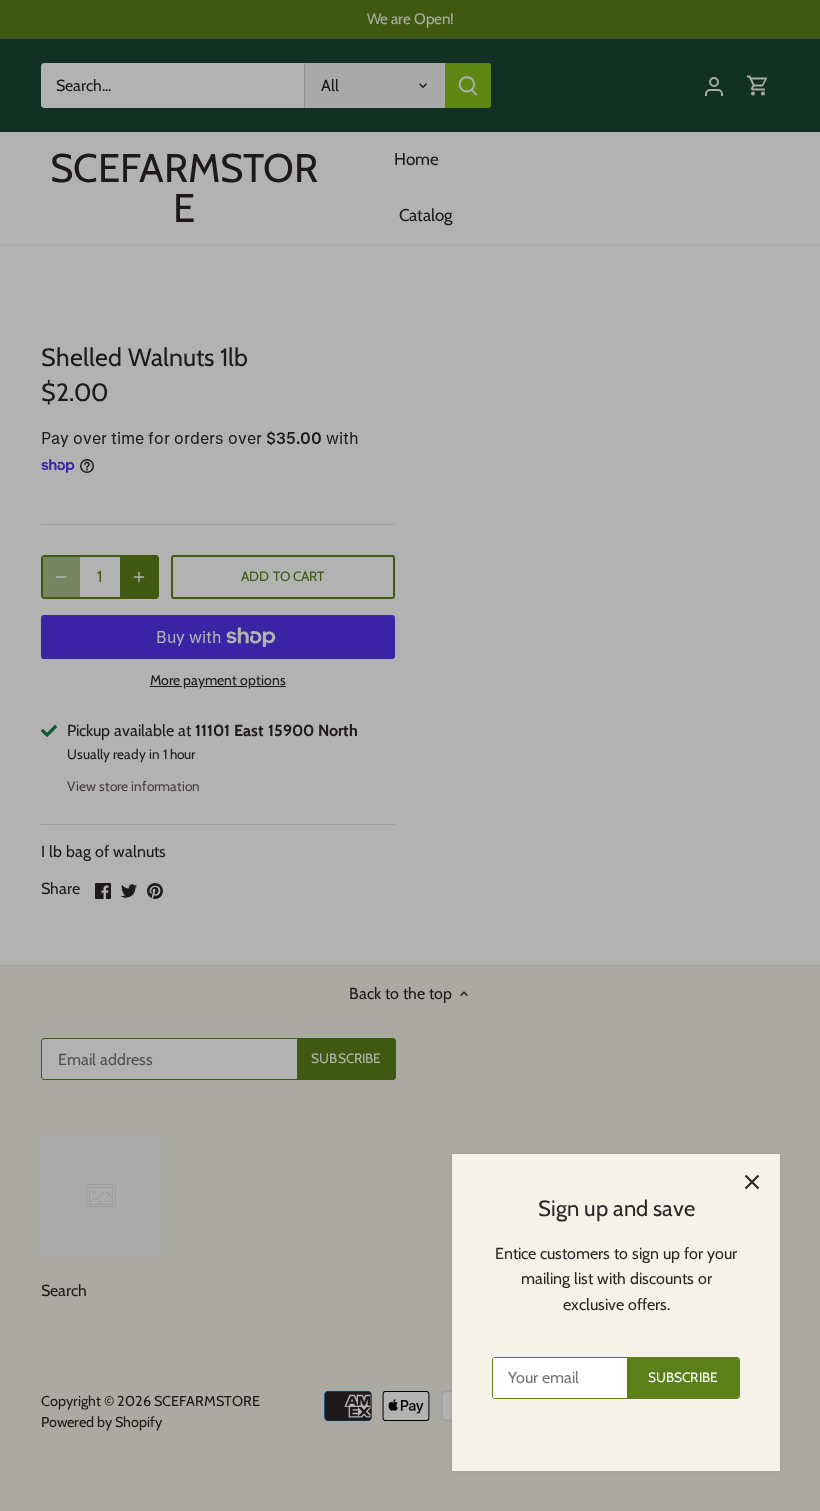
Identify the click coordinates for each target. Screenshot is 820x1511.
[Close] (752, 1182)
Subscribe (683, 1377)
